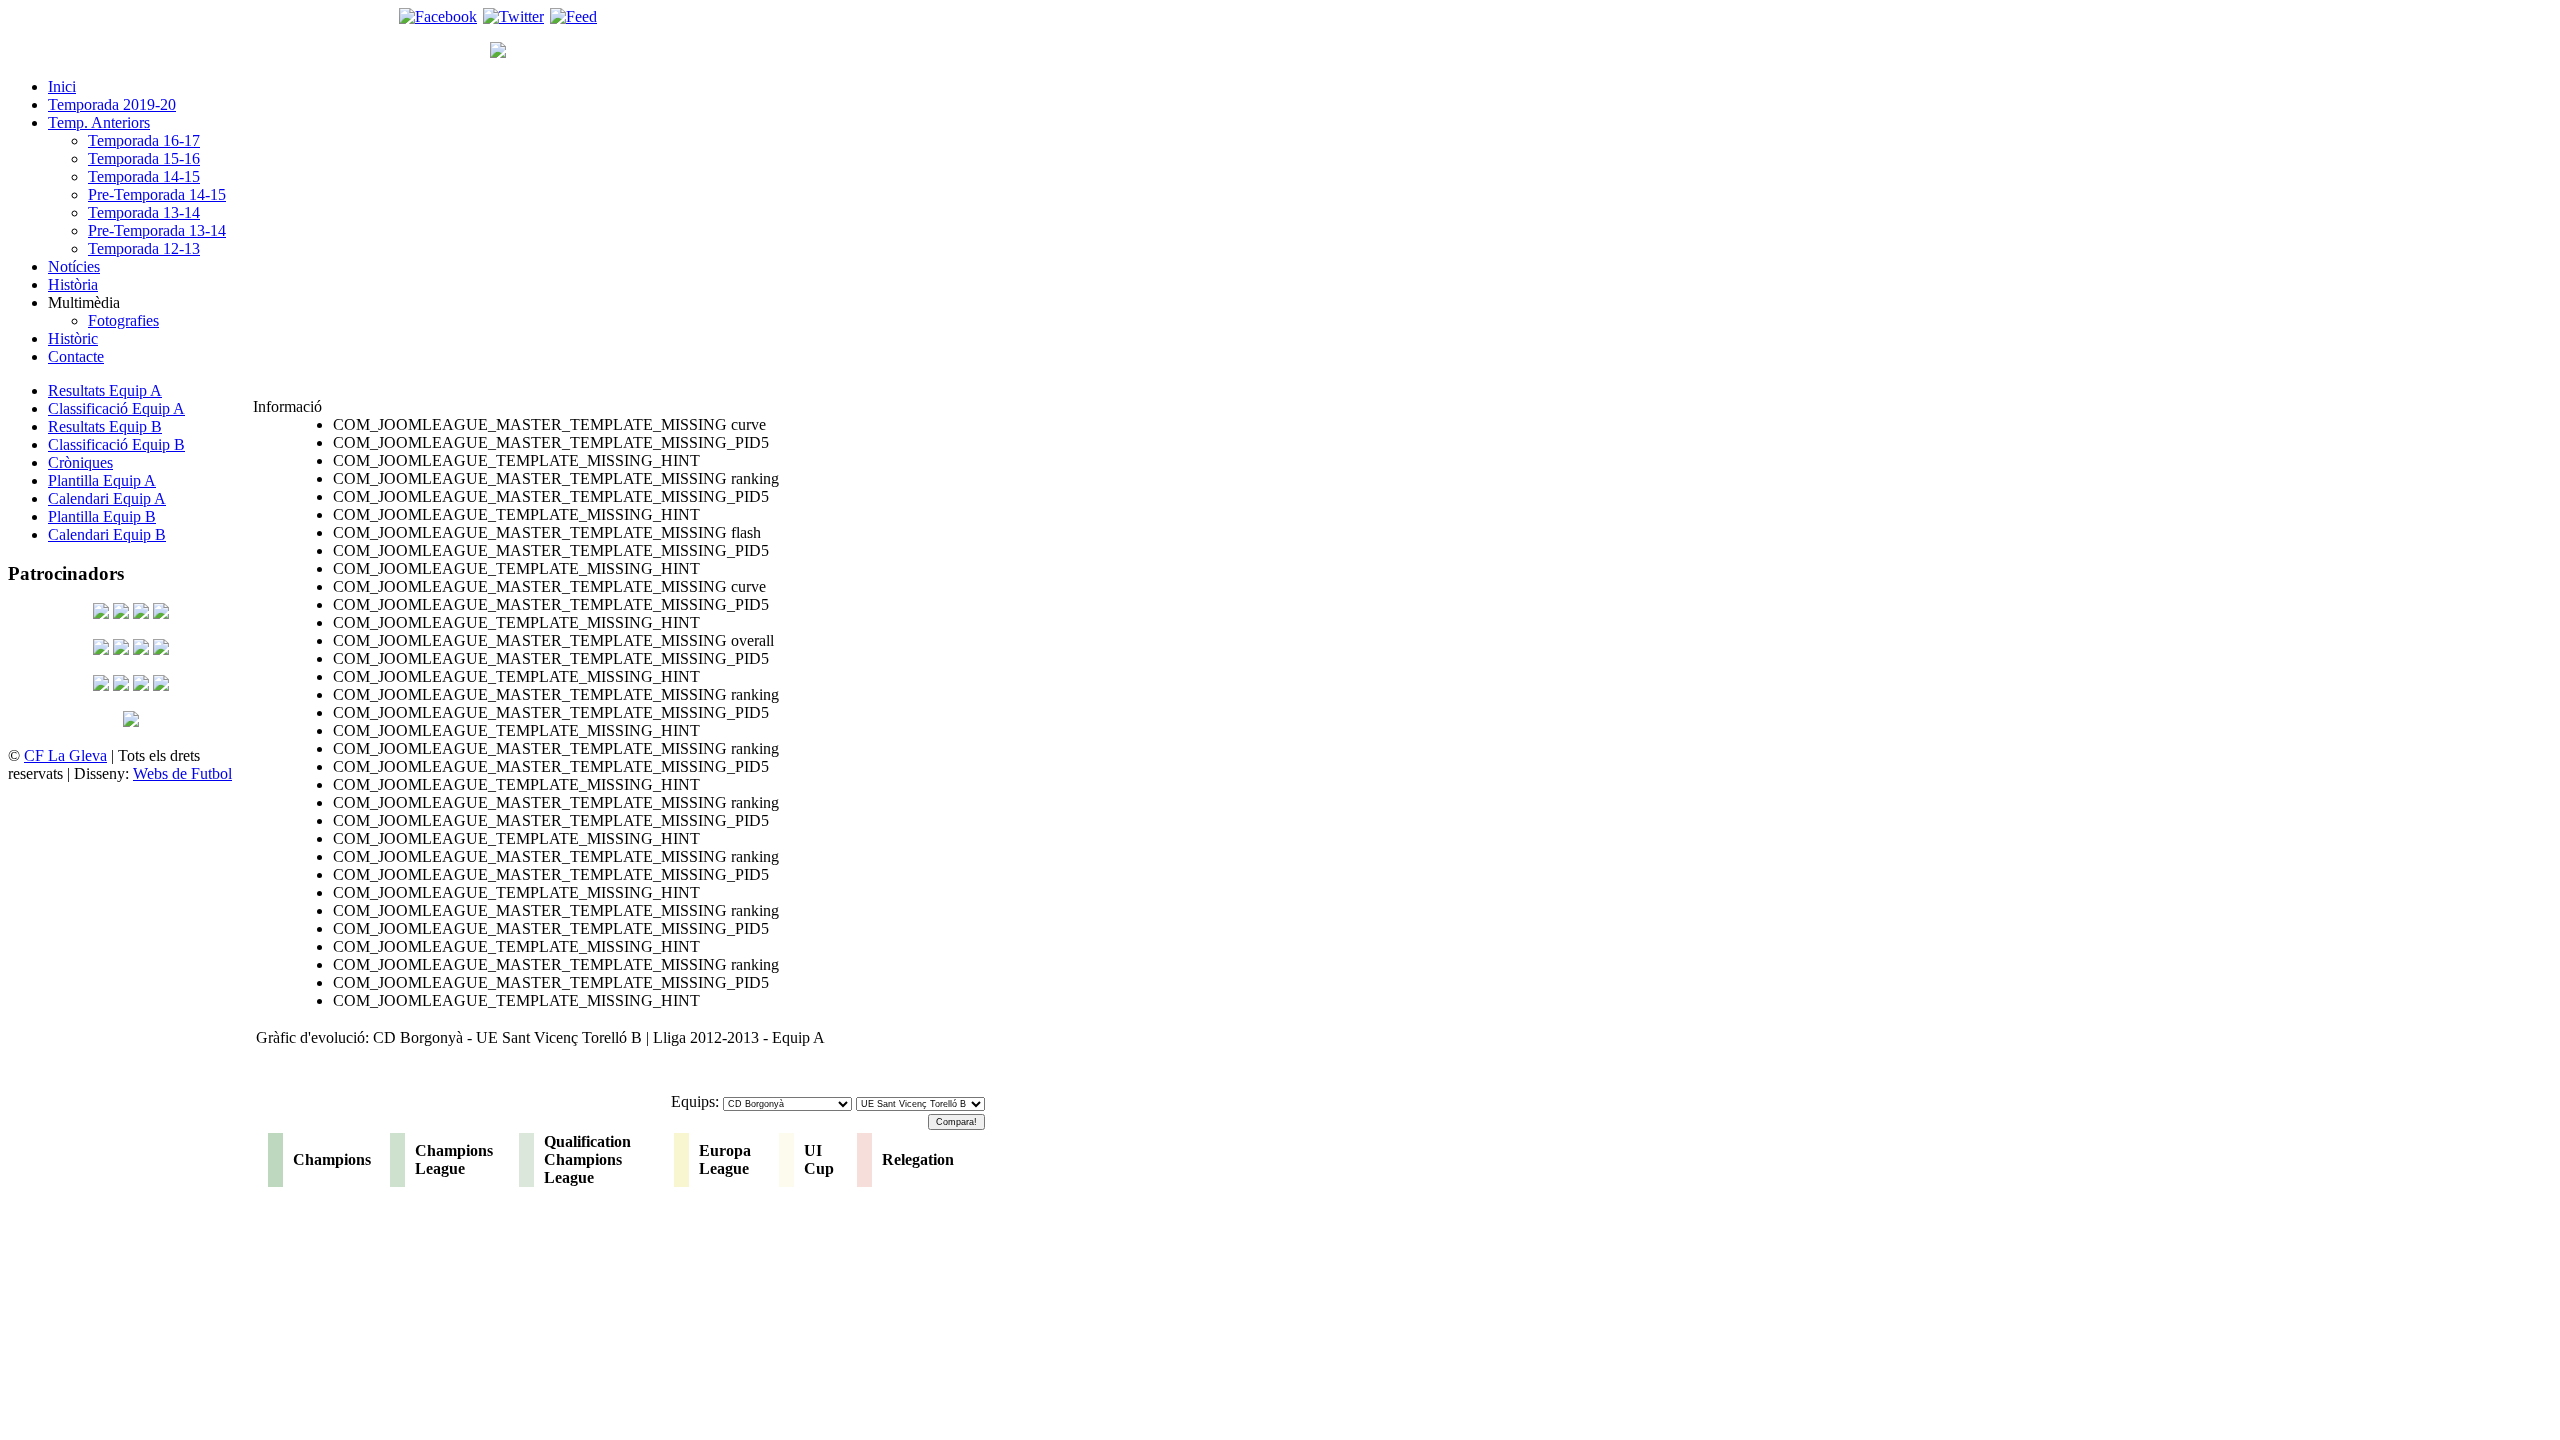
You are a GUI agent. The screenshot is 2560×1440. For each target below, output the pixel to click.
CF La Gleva (65, 755)
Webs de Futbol (182, 773)
